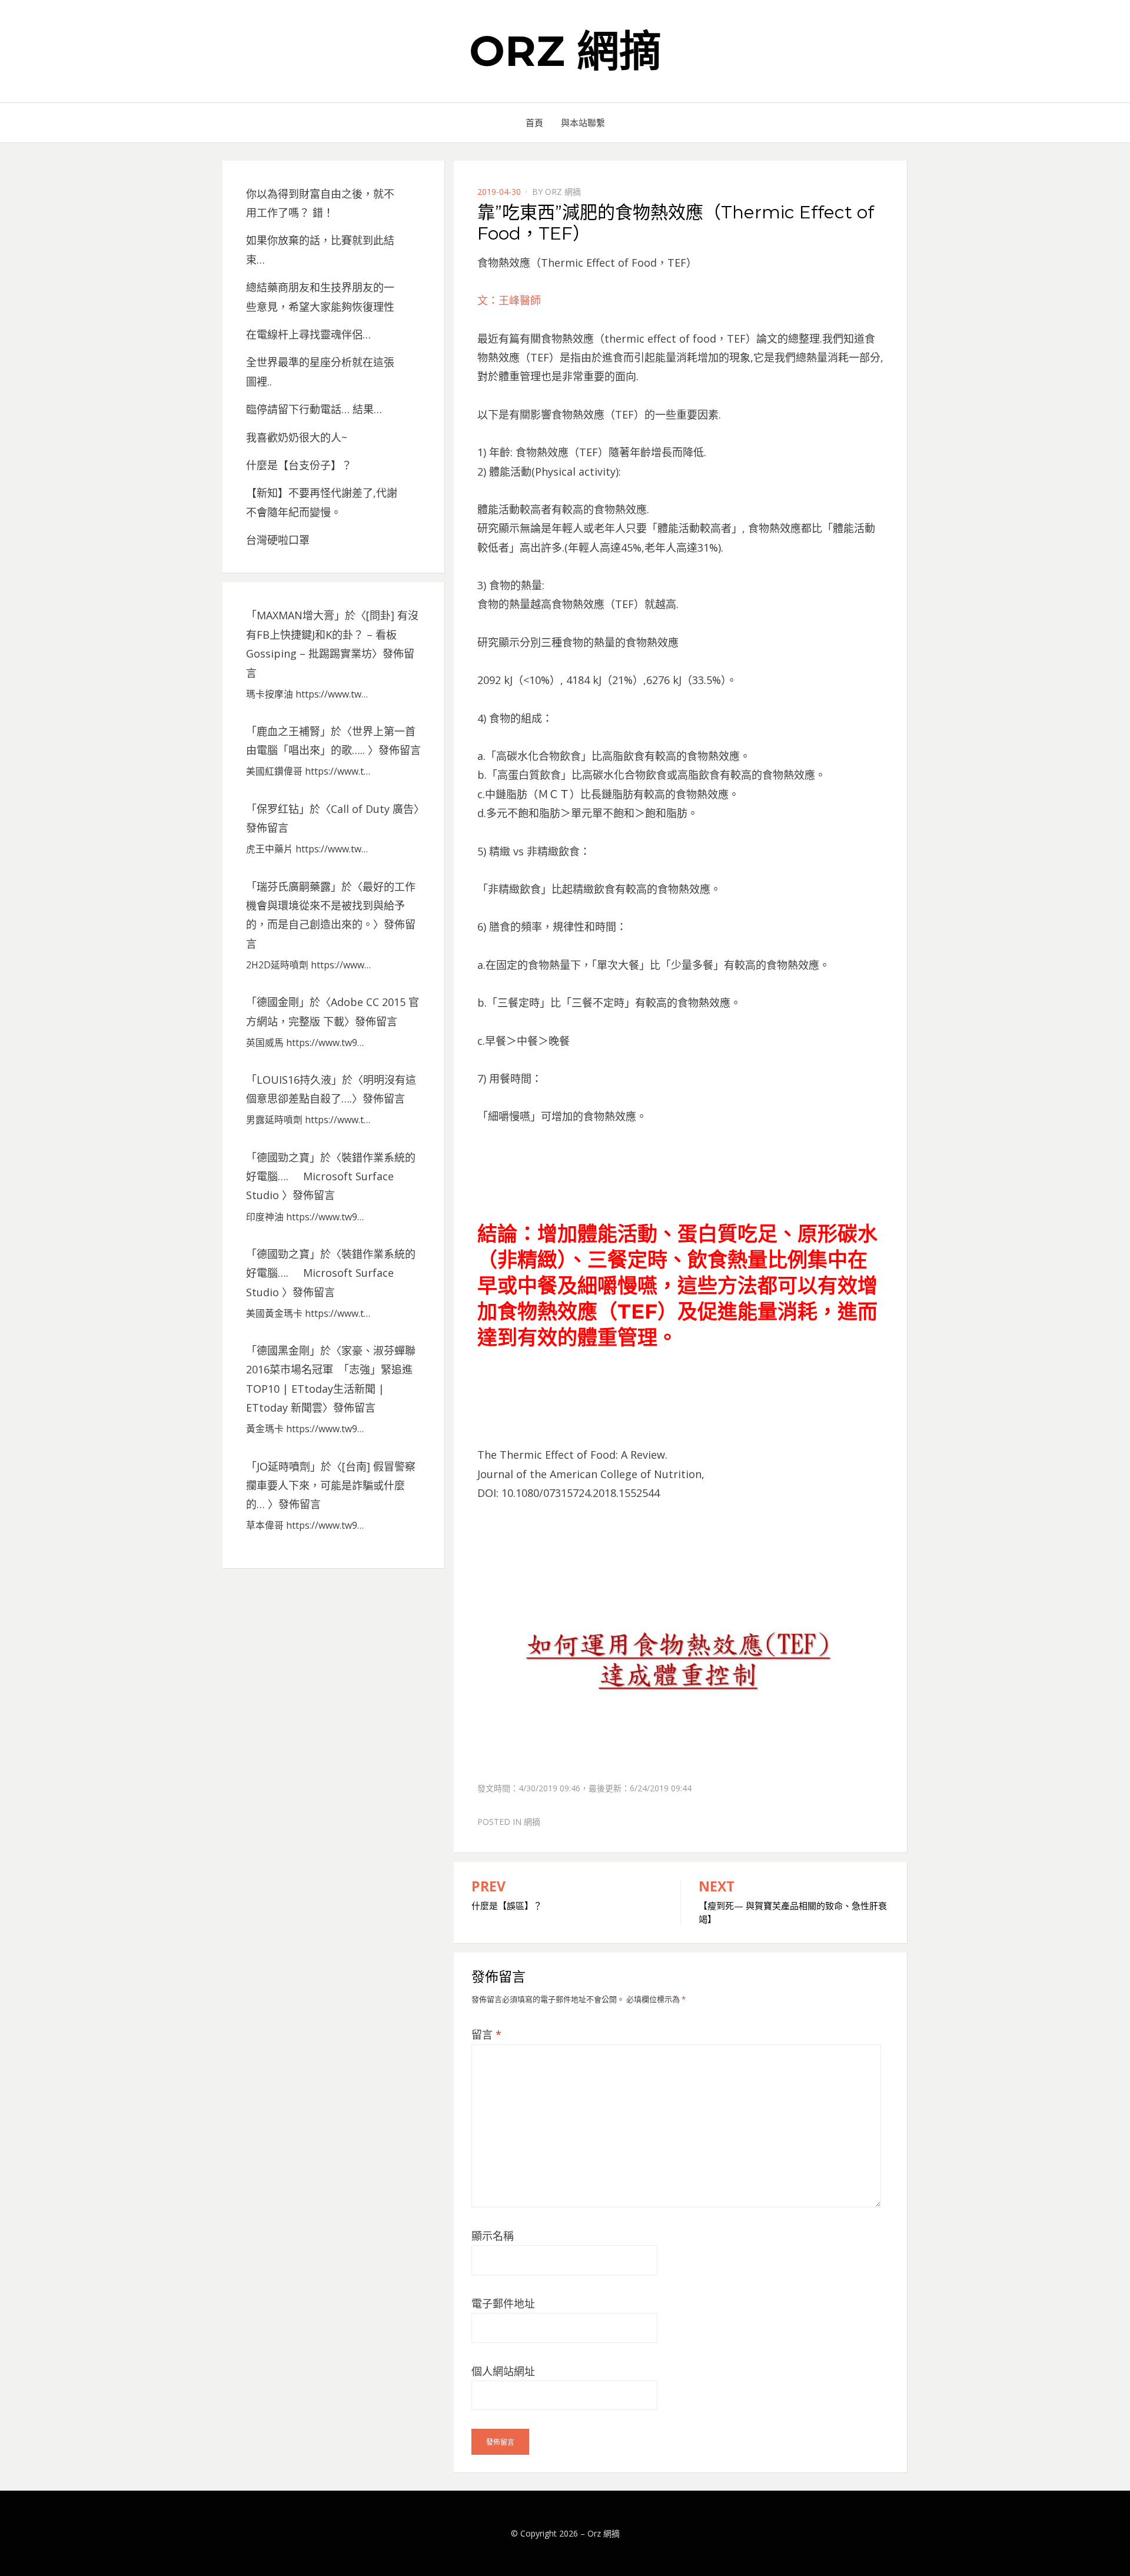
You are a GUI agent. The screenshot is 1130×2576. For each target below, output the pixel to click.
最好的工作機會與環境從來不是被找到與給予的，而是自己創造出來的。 (331, 906)
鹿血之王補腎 (288, 731)
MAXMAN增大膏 (295, 615)
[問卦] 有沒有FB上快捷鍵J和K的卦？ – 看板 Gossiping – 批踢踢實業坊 (332, 634)
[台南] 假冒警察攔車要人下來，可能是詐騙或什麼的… (331, 1485)
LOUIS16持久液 (294, 1080)
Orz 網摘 (565, 51)
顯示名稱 (493, 2236)
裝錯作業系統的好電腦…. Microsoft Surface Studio (331, 1176)
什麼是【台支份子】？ (299, 465)
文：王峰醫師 (509, 300)
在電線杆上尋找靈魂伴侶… (308, 334)
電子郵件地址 (503, 2303)
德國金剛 (278, 1002)
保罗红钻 (278, 809)
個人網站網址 (503, 2371)
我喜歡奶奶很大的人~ (297, 437)
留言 (486, 2034)
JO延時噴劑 (283, 1466)
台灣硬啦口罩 (278, 540)
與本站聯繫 (583, 122)
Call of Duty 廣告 (372, 809)
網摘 (532, 1822)
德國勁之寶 (283, 1157)
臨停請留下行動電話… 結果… (314, 409)
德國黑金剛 (283, 1350)
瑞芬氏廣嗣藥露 (294, 887)
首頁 (534, 122)
